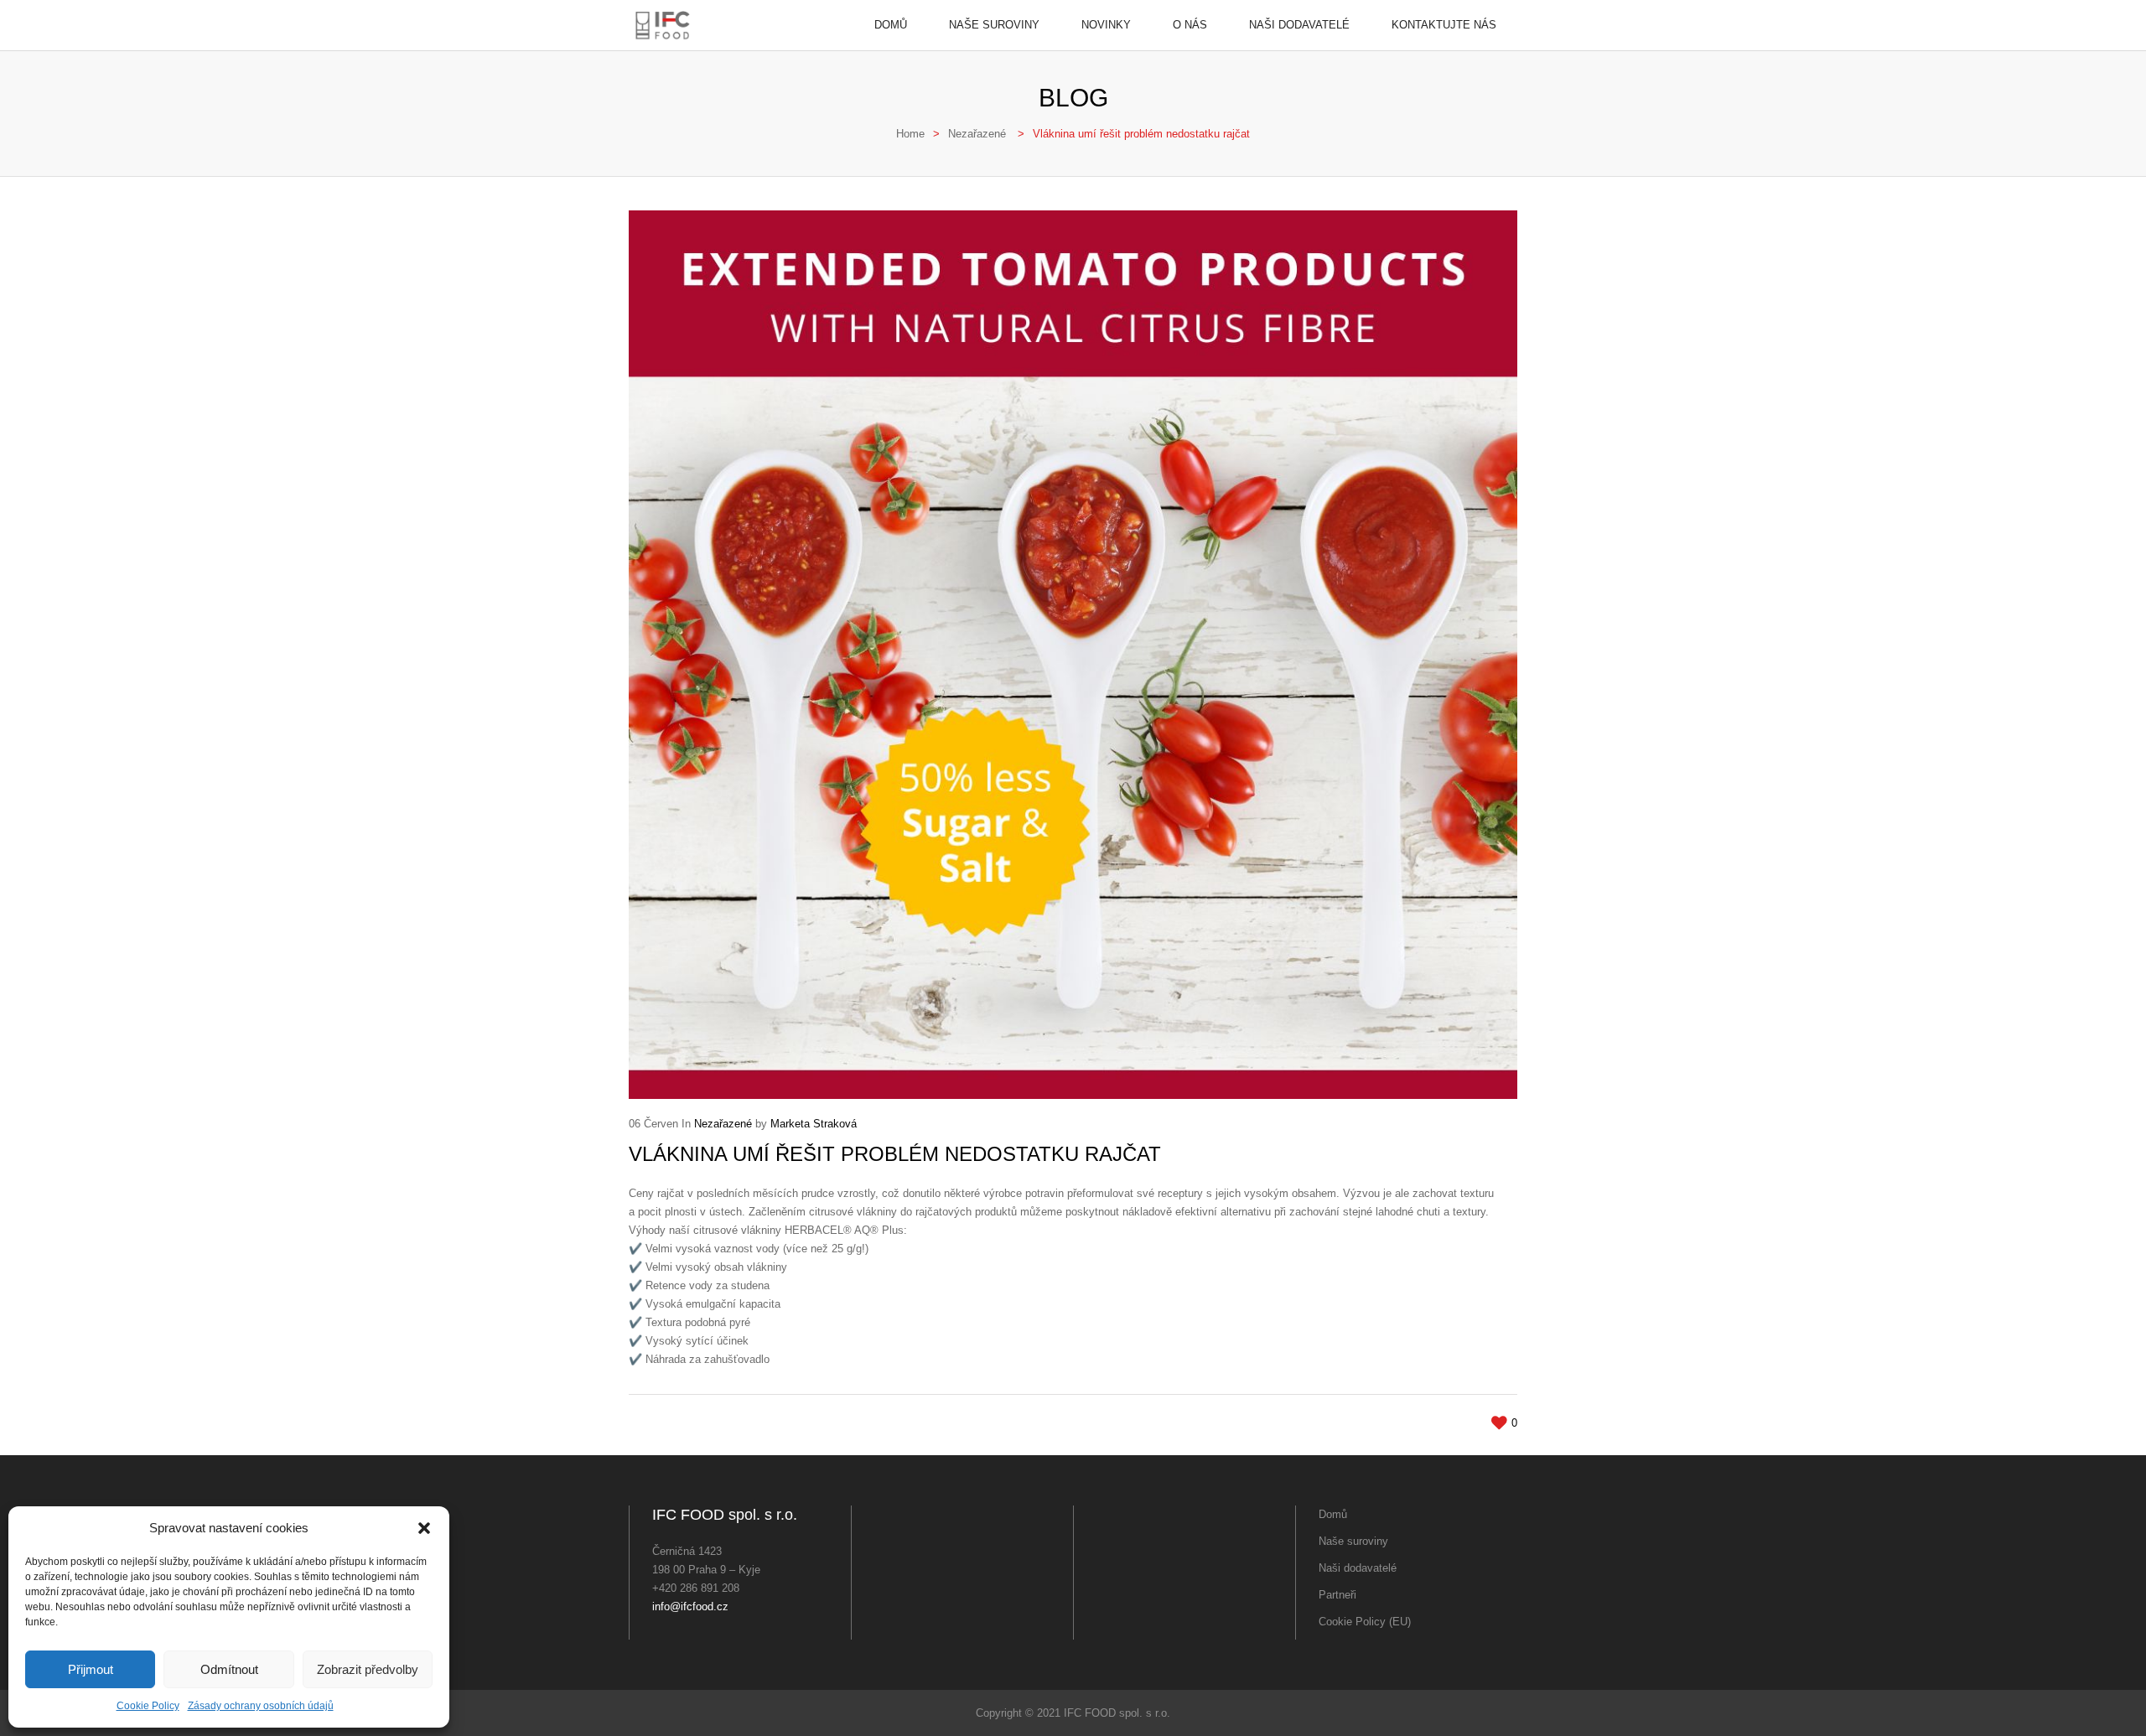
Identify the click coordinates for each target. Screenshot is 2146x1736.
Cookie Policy (148, 1706)
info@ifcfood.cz (690, 1606)
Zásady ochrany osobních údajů (261, 1706)
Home (910, 134)
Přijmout (91, 1669)
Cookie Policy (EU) (1365, 1622)
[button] (424, 1528)
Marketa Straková (814, 1124)
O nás (1190, 25)
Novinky (1106, 25)
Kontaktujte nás (1444, 25)
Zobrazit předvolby (368, 1669)
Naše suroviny (994, 25)
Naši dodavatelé (1299, 25)
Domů (891, 25)
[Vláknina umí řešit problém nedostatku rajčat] (1073, 655)
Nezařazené (977, 134)
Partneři (1337, 1595)
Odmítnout (229, 1669)
